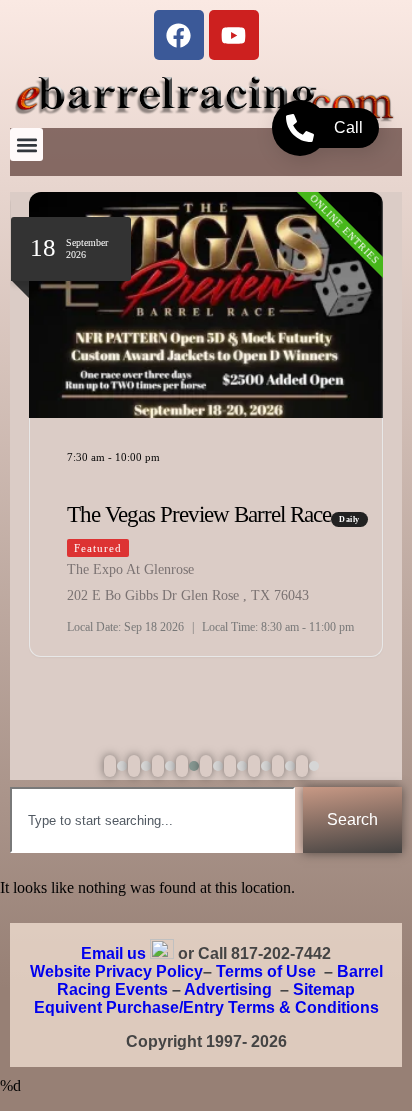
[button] (26, 144)
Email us (113, 953)
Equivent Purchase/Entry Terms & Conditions (206, 1007)
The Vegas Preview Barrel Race (199, 514)
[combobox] (152, 820)
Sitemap (324, 989)
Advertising (228, 989)
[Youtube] (234, 35)
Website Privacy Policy (116, 971)
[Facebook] (179, 35)
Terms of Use (266, 971)
